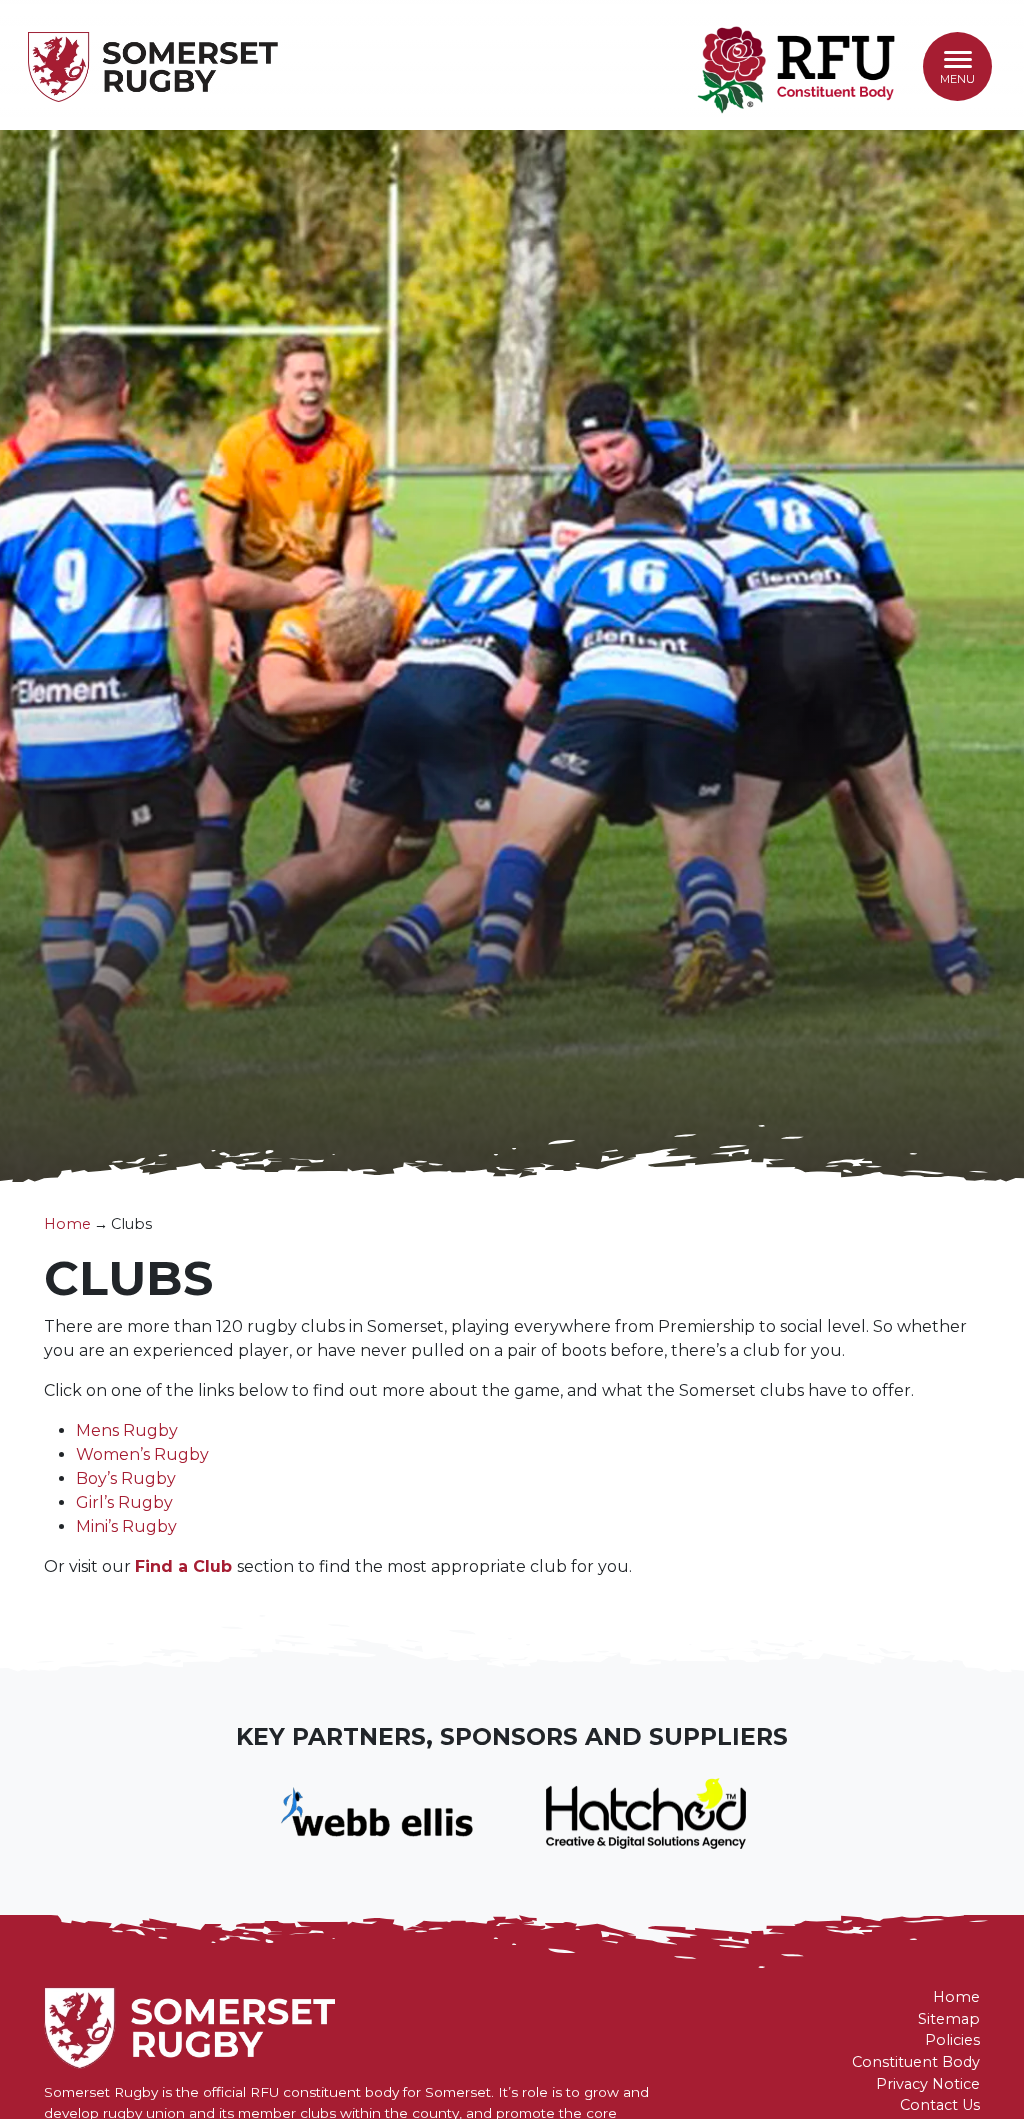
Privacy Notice (928, 2084)
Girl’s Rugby (124, 1502)
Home (67, 1224)
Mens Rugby (127, 1430)
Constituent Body (916, 2062)
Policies (952, 2040)
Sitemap (949, 2019)
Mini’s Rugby (126, 1526)
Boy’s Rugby (126, 1478)
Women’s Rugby (142, 1454)
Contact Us (940, 2105)
